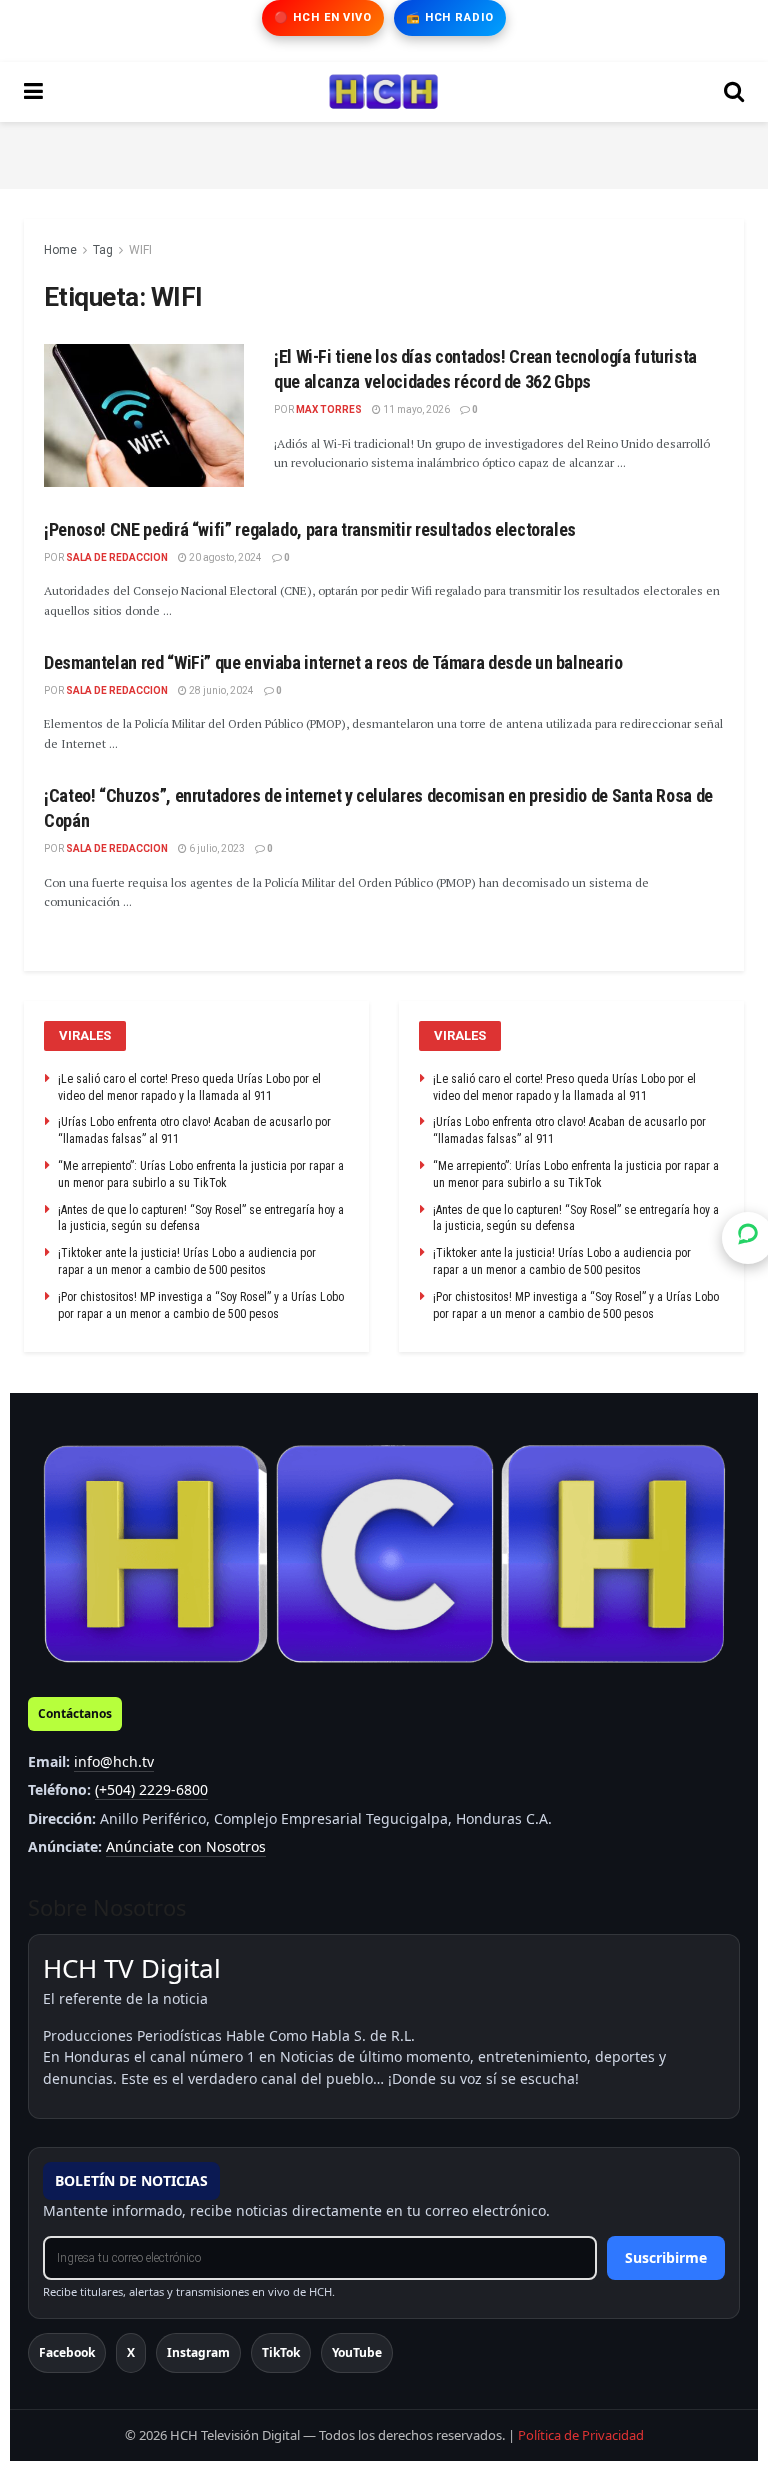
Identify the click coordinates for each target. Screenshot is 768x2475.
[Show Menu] (33, 92)
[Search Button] (734, 92)
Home (60, 250)
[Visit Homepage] (383, 92)
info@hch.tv (114, 1761)
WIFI (140, 250)
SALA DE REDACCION (117, 557)
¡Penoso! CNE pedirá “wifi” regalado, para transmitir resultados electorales (310, 529)
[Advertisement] (384, 152)
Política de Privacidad (581, 2435)
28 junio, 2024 (220, 690)
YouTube (357, 2352)
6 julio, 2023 (216, 848)
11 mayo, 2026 (415, 409)
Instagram (198, 2352)
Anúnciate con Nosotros (186, 1846)
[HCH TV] (384, 1554)
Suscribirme (666, 2257)
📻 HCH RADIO (450, 17)
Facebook (67, 2352)
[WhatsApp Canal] (748, 1237)
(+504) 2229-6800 (151, 1789)
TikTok (281, 2352)
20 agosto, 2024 (224, 557)
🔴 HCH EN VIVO (322, 17)
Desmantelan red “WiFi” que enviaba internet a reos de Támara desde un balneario (333, 662)
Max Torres (329, 409)
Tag (103, 250)
